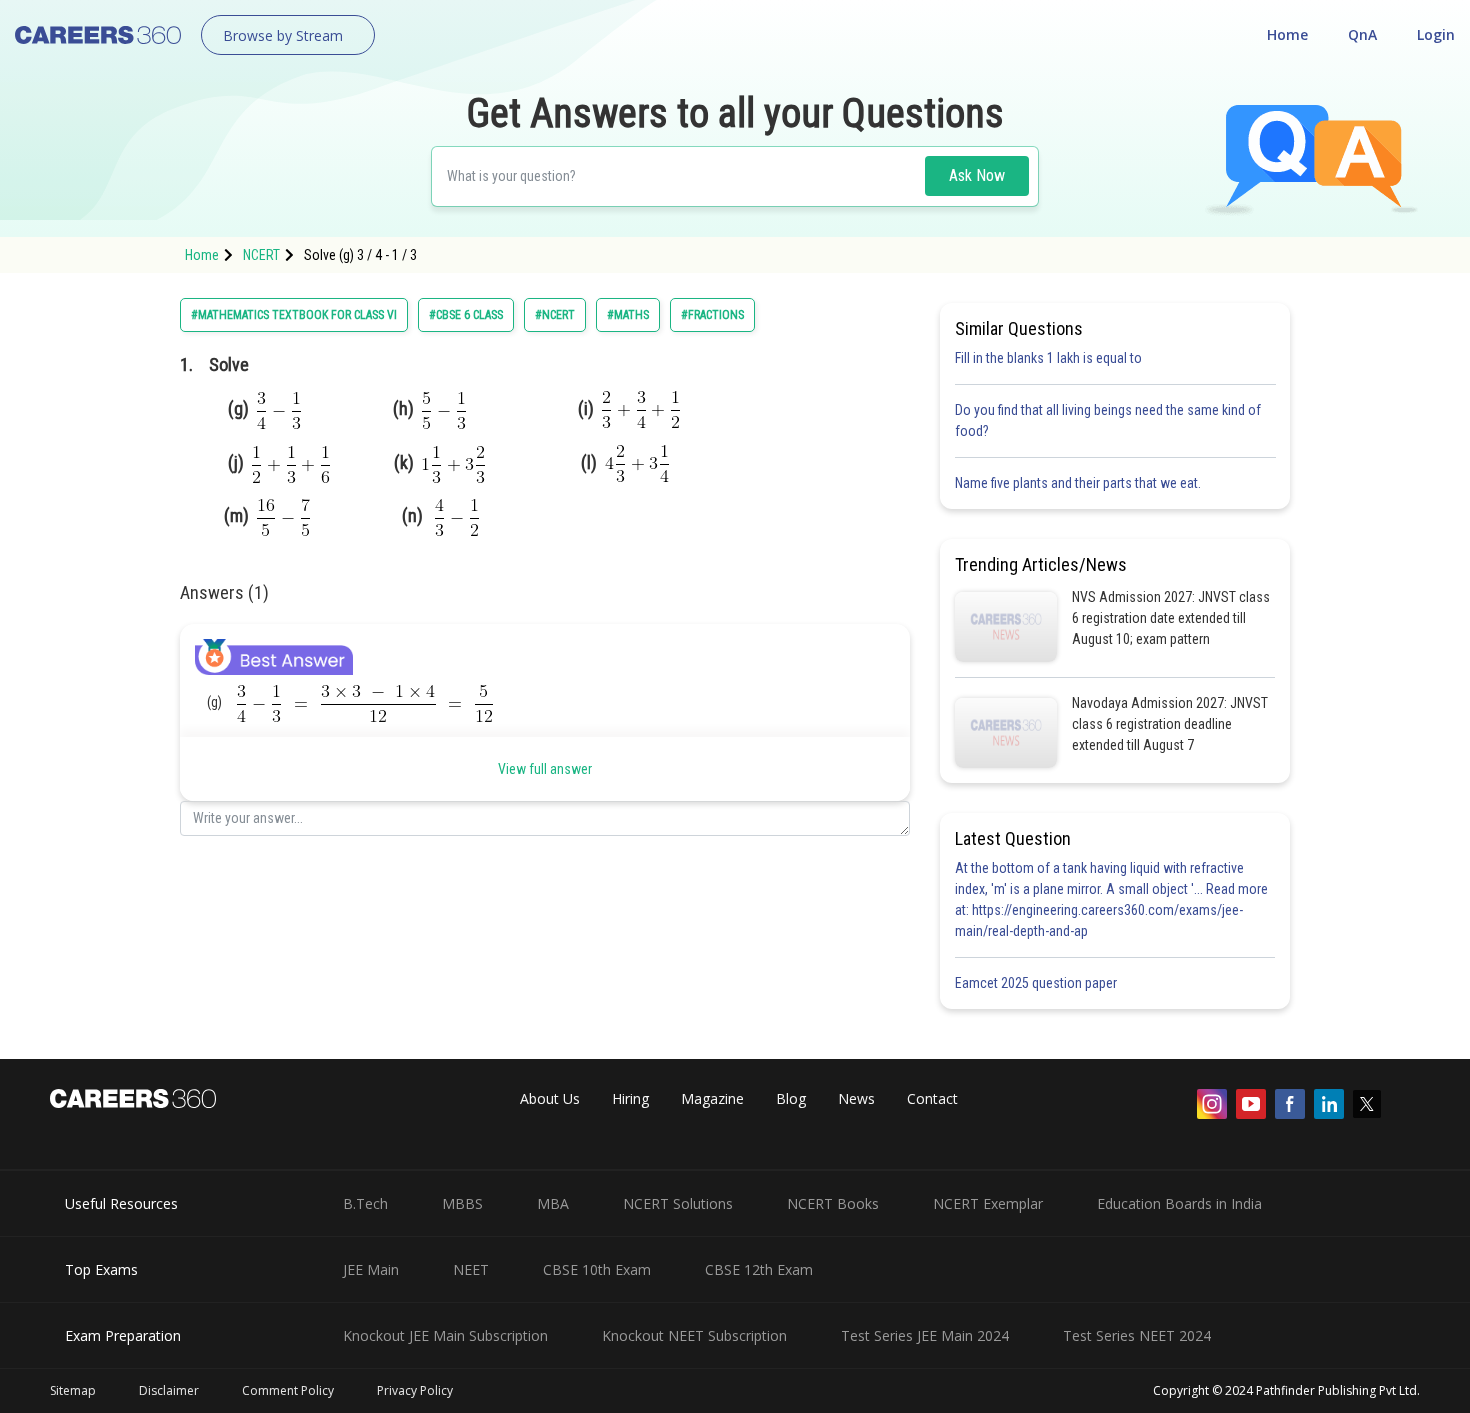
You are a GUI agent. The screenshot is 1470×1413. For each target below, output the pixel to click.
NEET (471, 1269)
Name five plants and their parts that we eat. (1078, 483)
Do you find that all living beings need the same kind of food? (1108, 420)
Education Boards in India (1179, 1203)
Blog (791, 1098)
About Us (550, 1098)
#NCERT (555, 315)
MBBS (462, 1203)
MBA (553, 1203)
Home (1287, 34)
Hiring (630, 1098)
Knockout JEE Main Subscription (445, 1335)
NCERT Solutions (678, 1203)
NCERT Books (833, 1203)
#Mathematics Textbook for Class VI (294, 315)
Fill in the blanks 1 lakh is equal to (1048, 358)
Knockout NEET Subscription (694, 1335)
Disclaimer (169, 1390)
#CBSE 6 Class (466, 315)
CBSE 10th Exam (597, 1269)
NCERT (261, 255)
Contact (932, 1098)
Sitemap (73, 1390)
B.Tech (365, 1203)
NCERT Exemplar (988, 1203)
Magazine (712, 1098)
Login (1436, 34)
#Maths (628, 315)
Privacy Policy (415, 1390)
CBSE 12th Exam (759, 1269)
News (856, 1098)
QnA (1362, 34)
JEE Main (371, 1269)
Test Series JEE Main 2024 (925, 1335)
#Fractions (712, 315)
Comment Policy (288, 1390)
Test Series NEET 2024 (1137, 1335)
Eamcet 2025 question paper (1037, 983)
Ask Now (977, 175)
